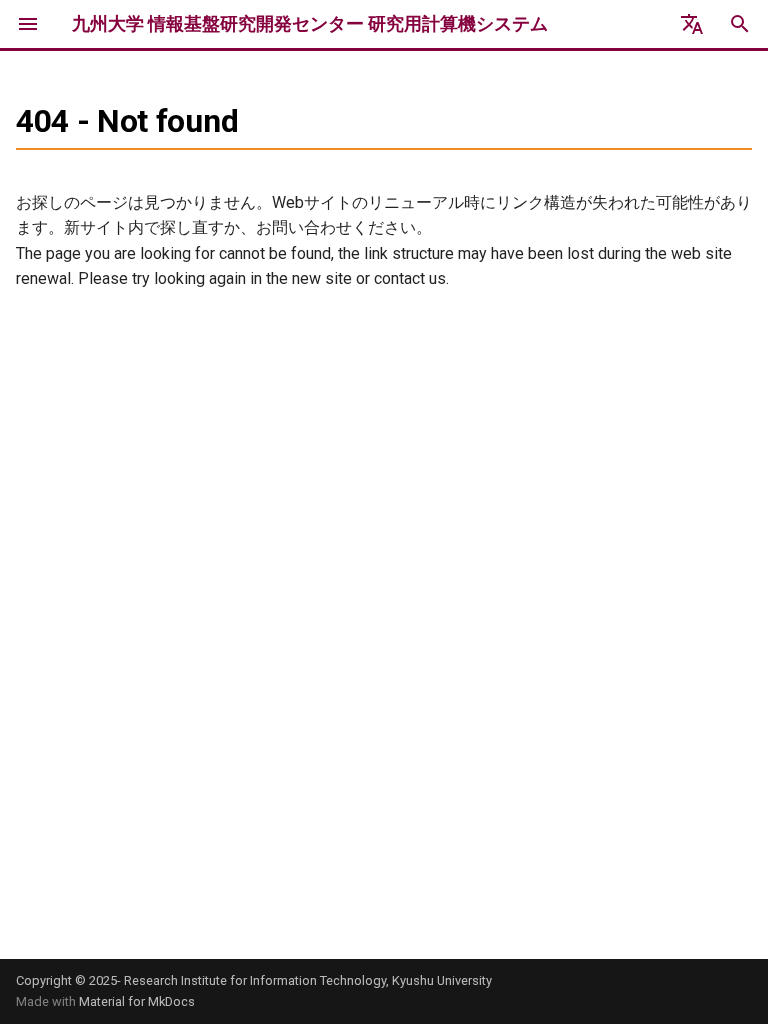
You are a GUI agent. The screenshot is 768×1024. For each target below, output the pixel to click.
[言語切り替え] (692, 24)
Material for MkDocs (137, 1001)
